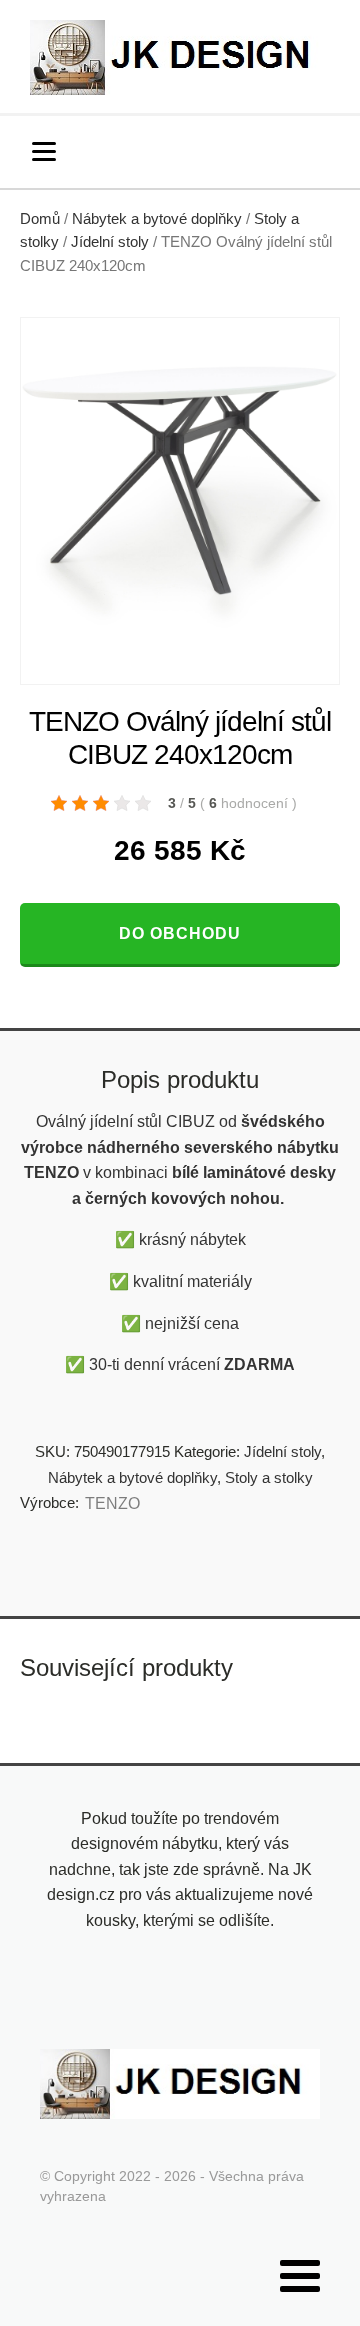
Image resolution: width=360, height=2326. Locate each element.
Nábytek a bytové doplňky (157, 219)
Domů (40, 219)
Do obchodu (180, 933)
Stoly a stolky (269, 1477)
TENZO (112, 1503)
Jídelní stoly (110, 242)
